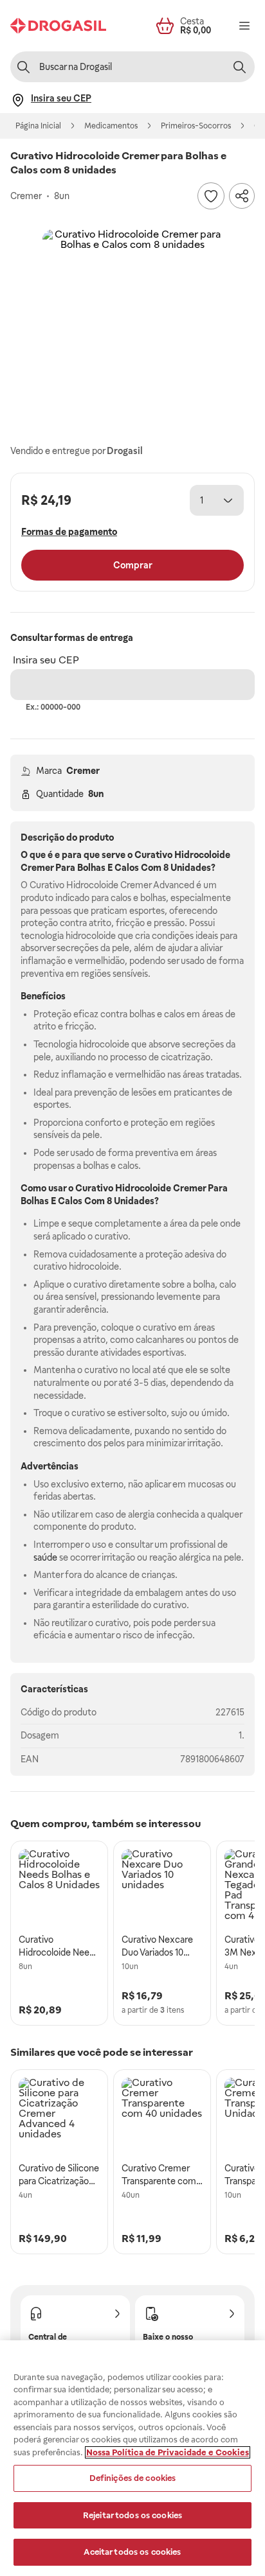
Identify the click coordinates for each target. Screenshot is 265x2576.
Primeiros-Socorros (196, 126)
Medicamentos (111, 126)
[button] (132, 319)
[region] (132, 2458)
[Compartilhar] (242, 196)
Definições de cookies (133, 2478)
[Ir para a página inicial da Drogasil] (58, 26)
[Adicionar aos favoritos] (211, 196)
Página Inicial (38, 126)
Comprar (133, 565)
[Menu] (244, 26)
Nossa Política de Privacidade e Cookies (168, 2452)
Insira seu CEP (46, 660)
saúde (45, 1557)
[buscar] (239, 67)
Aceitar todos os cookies (132, 2552)
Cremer (83, 771)
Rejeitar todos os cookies (132, 2515)
